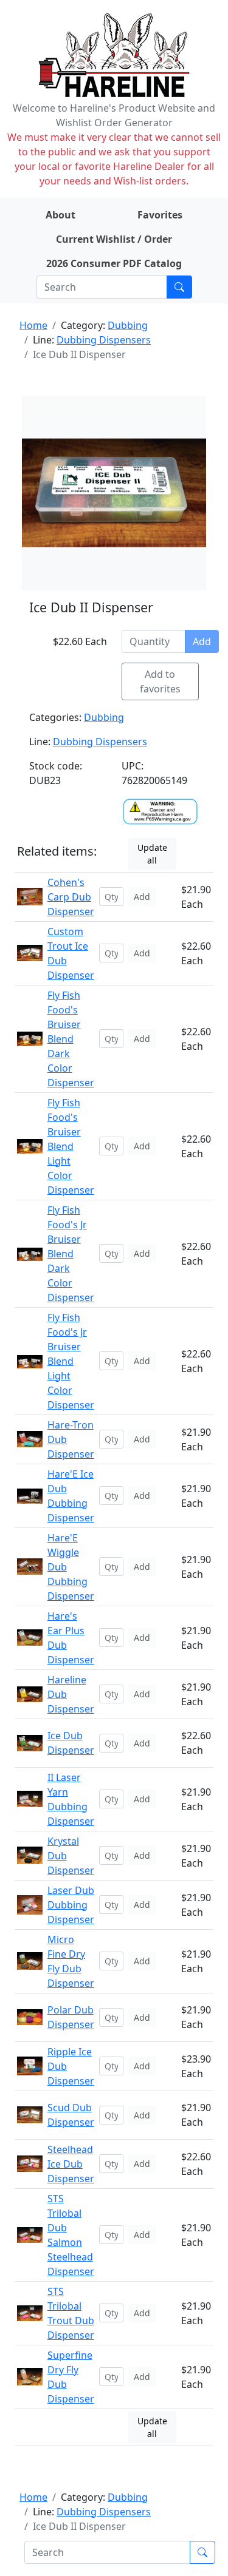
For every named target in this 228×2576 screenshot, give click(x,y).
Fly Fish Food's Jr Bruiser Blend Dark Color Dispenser (71, 1254)
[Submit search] (179, 287)
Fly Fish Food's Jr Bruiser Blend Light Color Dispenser (71, 1361)
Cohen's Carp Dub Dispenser (71, 897)
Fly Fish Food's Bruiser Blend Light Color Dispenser (71, 1146)
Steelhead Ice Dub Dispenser (71, 2164)
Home (33, 325)
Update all (152, 854)
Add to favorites (160, 681)
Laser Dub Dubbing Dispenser (71, 1905)
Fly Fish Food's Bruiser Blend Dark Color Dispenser (71, 1039)
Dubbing (128, 325)
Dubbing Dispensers (104, 340)
